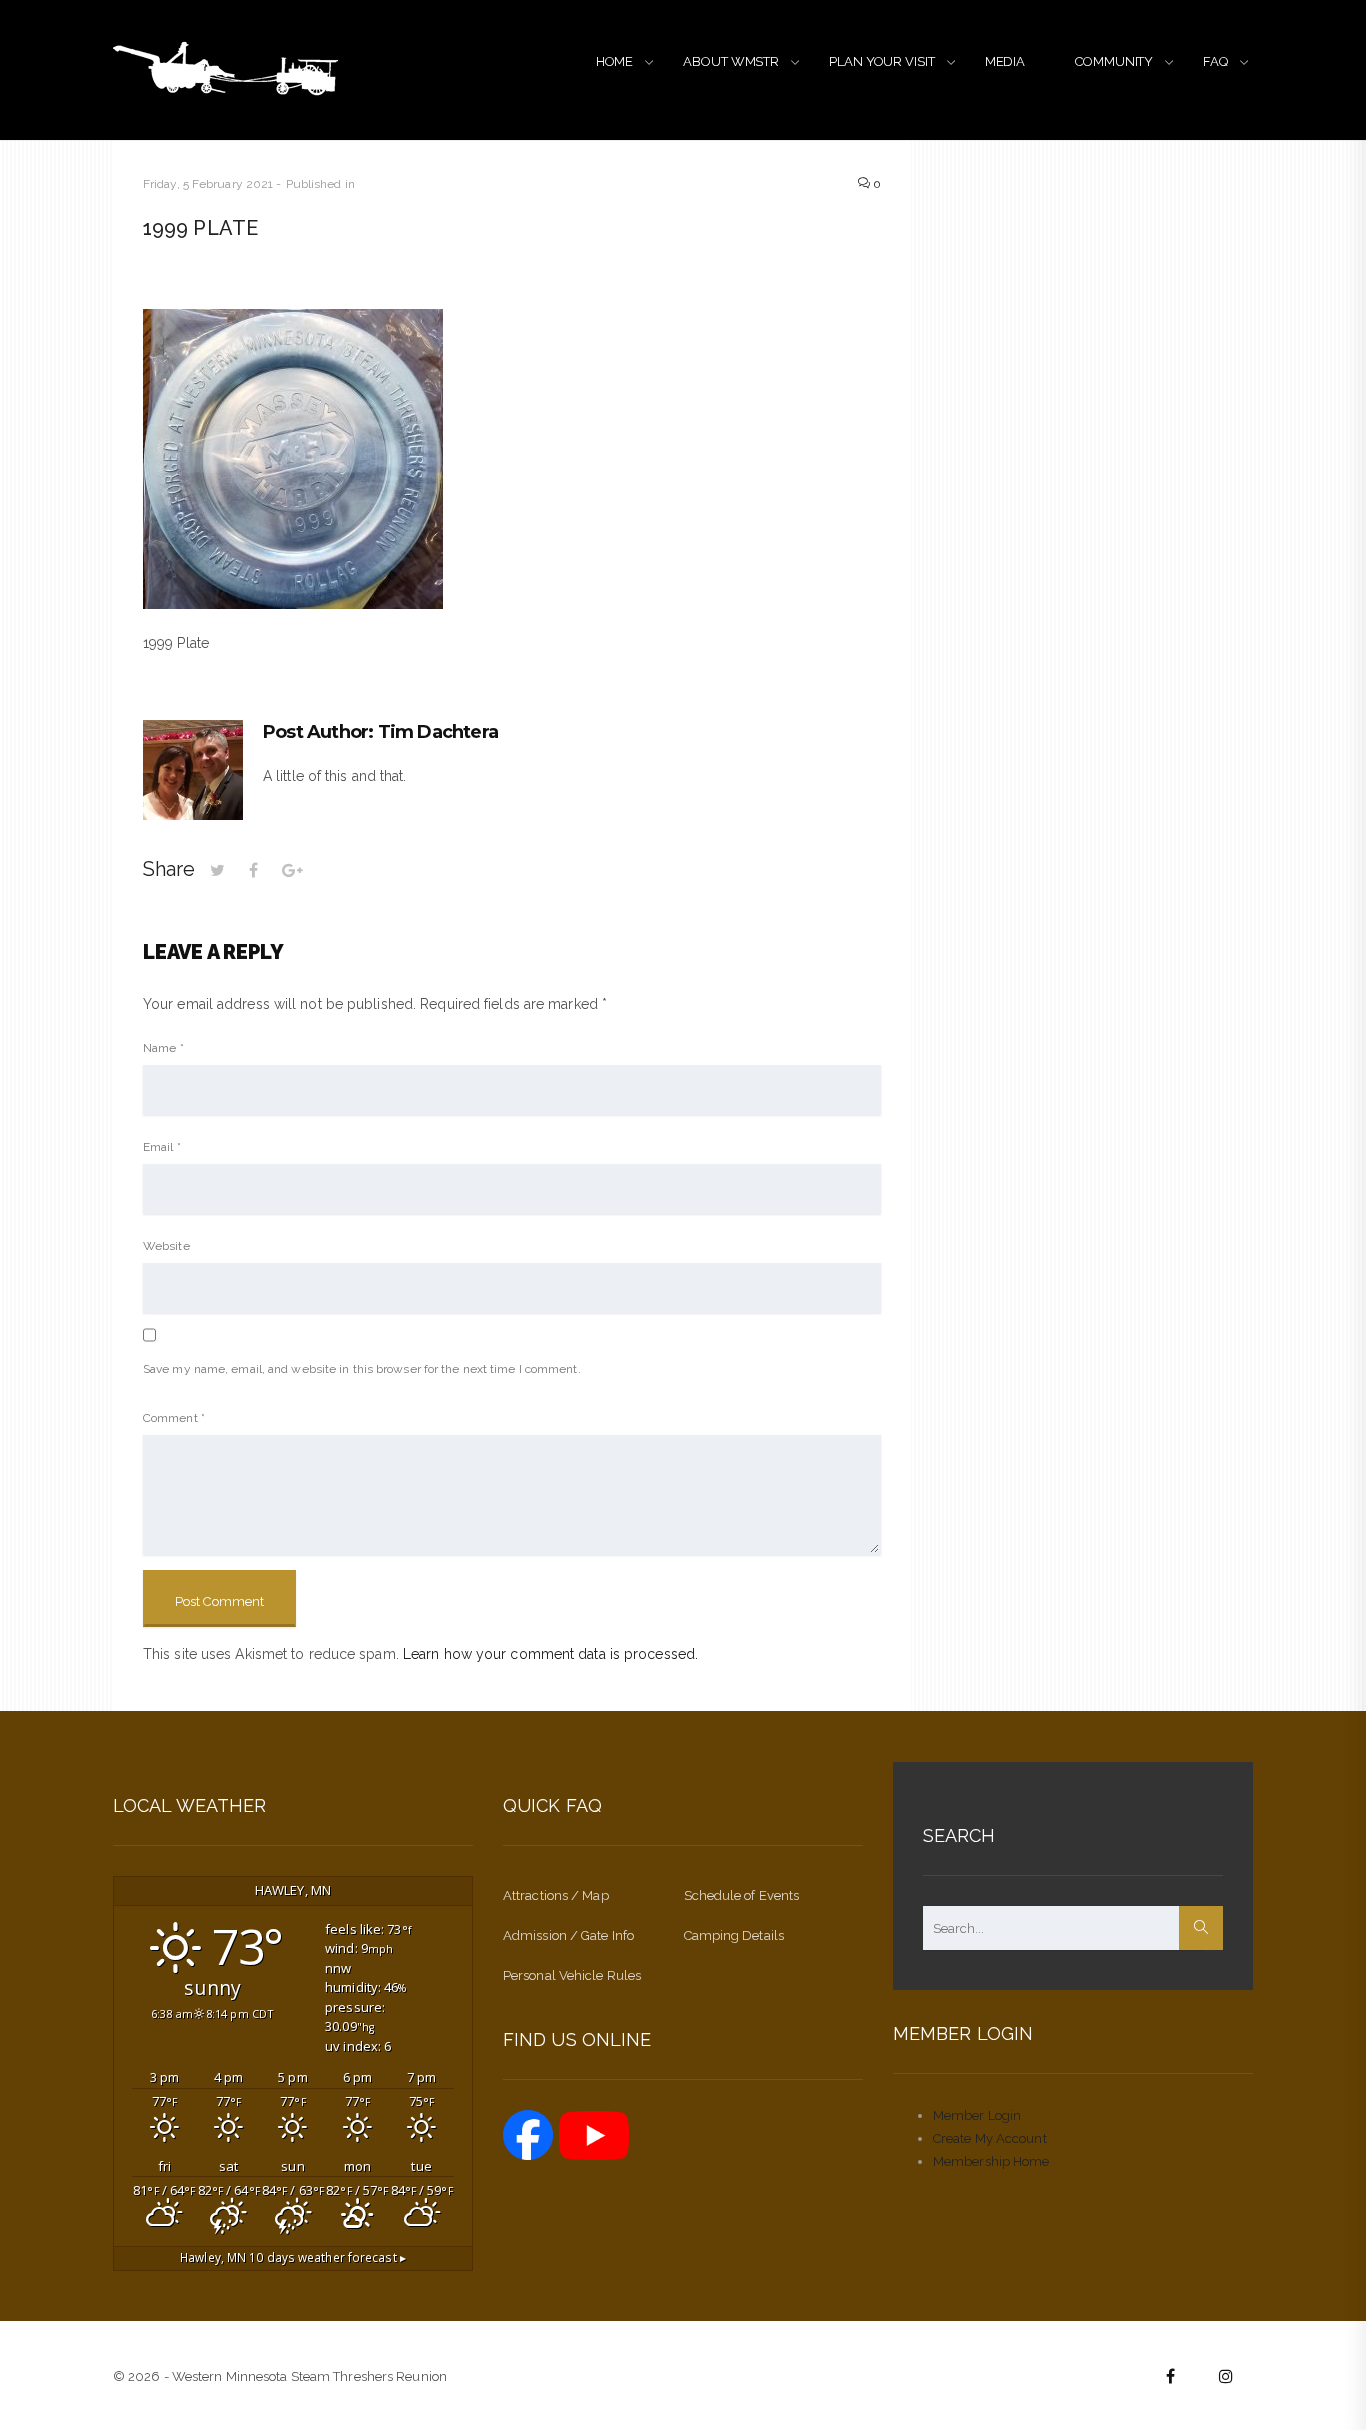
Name (163, 1048)
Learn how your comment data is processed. (550, 1654)
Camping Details (734, 1935)
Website (166, 1246)
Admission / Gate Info (568, 1935)
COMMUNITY (1114, 61)
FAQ (1215, 61)
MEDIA (1005, 61)
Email (162, 1147)
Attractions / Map (556, 1895)
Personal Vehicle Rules (572, 1975)
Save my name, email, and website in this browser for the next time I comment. (362, 1369)
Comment (174, 1418)
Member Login (977, 2115)
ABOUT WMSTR (731, 61)
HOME (615, 61)
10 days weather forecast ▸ (293, 2257)
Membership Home (991, 2161)
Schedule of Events (742, 1895)
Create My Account (990, 2138)
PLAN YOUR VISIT (882, 61)
